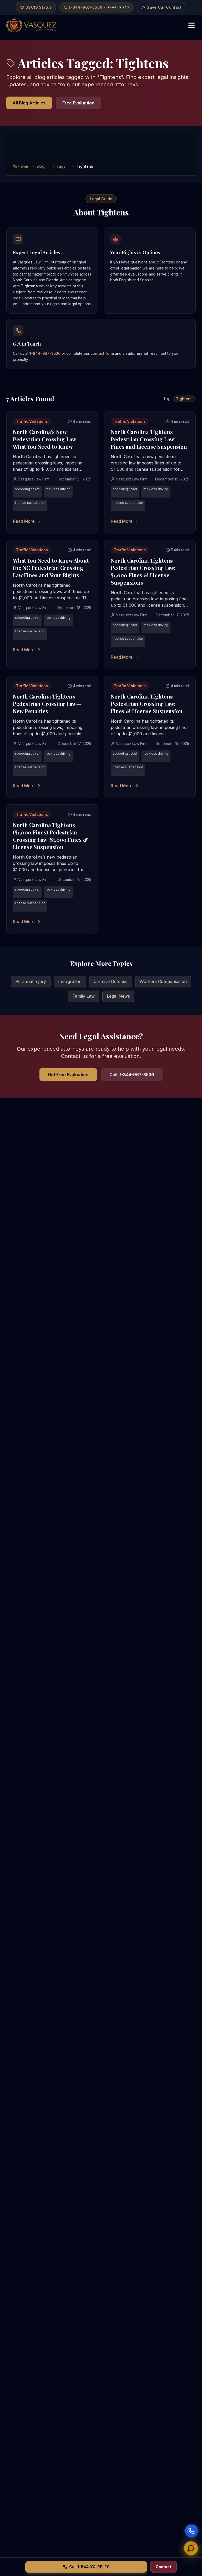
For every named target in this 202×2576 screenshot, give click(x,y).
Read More (24, 521)
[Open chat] (191, 2546)
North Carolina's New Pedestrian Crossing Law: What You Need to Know (45, 439)
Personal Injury (31, 981)
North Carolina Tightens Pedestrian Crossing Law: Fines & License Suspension (147, 704)
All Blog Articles (29, 103)
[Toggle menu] (191, 25)
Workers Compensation (163, 981)
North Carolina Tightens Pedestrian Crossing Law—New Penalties (47, 704)
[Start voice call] (191, 2531)
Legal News (118, 996)
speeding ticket (27, 489)
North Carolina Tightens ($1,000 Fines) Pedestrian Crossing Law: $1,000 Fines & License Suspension (50, 836)
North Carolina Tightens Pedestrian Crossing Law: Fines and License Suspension (149, 439)
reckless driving (58, 489)
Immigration (70, 981)
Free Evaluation (78, 103)
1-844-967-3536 (45, 353)
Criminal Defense (111, 981)
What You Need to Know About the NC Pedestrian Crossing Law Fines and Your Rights (51, 568)
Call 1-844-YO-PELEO (89, 2567)
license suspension (30, 503)
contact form (102, 353)
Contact (163, 2567)
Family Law (84, 996)
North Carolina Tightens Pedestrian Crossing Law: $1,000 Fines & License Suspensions (143, 571)
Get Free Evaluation (68, 1075)
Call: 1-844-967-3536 (132, 1075)
